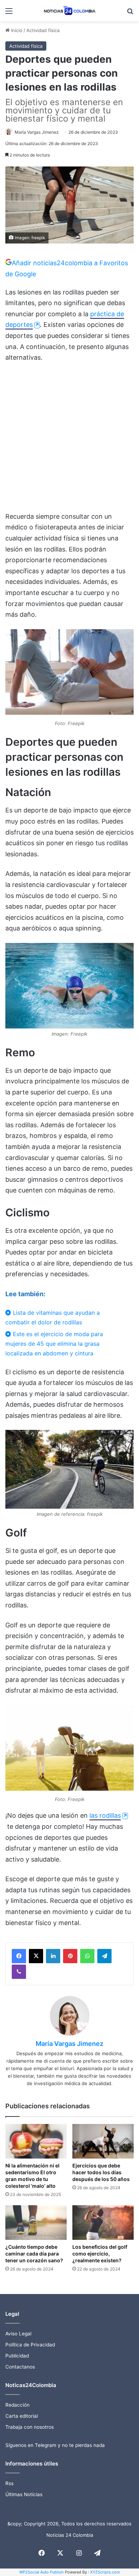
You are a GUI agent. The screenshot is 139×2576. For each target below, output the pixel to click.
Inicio (16, 30)
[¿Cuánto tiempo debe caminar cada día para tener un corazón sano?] (36, 2223)
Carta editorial (22, 2416)
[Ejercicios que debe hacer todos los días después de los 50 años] (103, 2141)
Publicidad (17, 2356)
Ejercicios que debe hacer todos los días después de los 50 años (101, 2172)
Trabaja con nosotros (30, 2427)
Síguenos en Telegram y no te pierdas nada (55, 2445)
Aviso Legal (18, 2334)
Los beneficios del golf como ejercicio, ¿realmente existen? (100, 2254)
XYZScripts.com (105, 2572)
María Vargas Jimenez (37, 132)
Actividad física (43, 30)
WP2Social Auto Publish (42, 2572)
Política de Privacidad (30, 2345)
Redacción (17, 2405)
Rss (9, 2483)
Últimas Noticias (24, 2494)
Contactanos (20, 2367)
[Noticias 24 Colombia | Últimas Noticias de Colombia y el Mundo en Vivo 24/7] (69, 11)
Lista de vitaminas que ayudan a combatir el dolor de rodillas (53, 1317)
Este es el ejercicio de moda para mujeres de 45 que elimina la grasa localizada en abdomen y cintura (54, 1344)
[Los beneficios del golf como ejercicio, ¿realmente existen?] (103, 2223)
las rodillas (105, 1815)
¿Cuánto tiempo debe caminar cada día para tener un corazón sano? (34, 2254)
